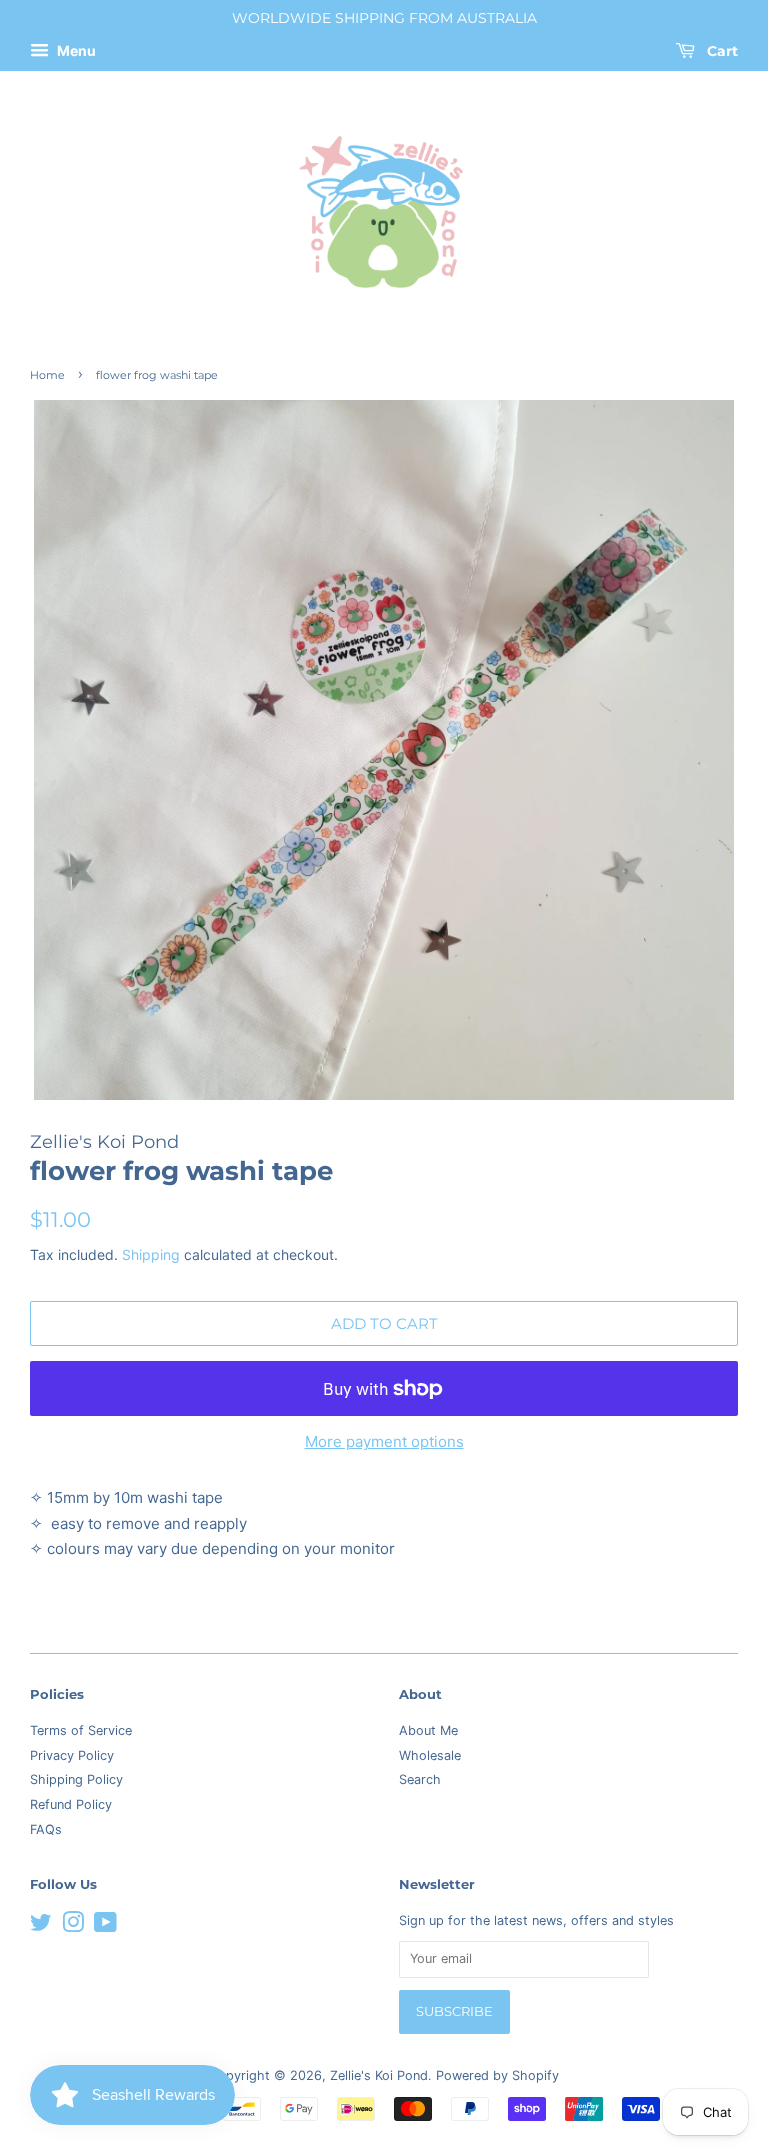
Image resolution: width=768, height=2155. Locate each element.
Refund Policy (71, 1804)
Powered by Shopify (497, 2075)
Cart (720, 51)
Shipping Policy (76, 1779)
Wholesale (430, 1755)
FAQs (46, 1829)
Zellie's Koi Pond (379, 2075)
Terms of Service (81, 1730)
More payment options (384, 1441)
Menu (75, 50)
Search (420, 1779)
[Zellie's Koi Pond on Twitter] (41, 1926)
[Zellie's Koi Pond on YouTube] (105, 1926)
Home (47, 375)
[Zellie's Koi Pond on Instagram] (73, 1926)
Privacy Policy (72, 1755)
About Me (428, 1730)
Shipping (151, 1254)
